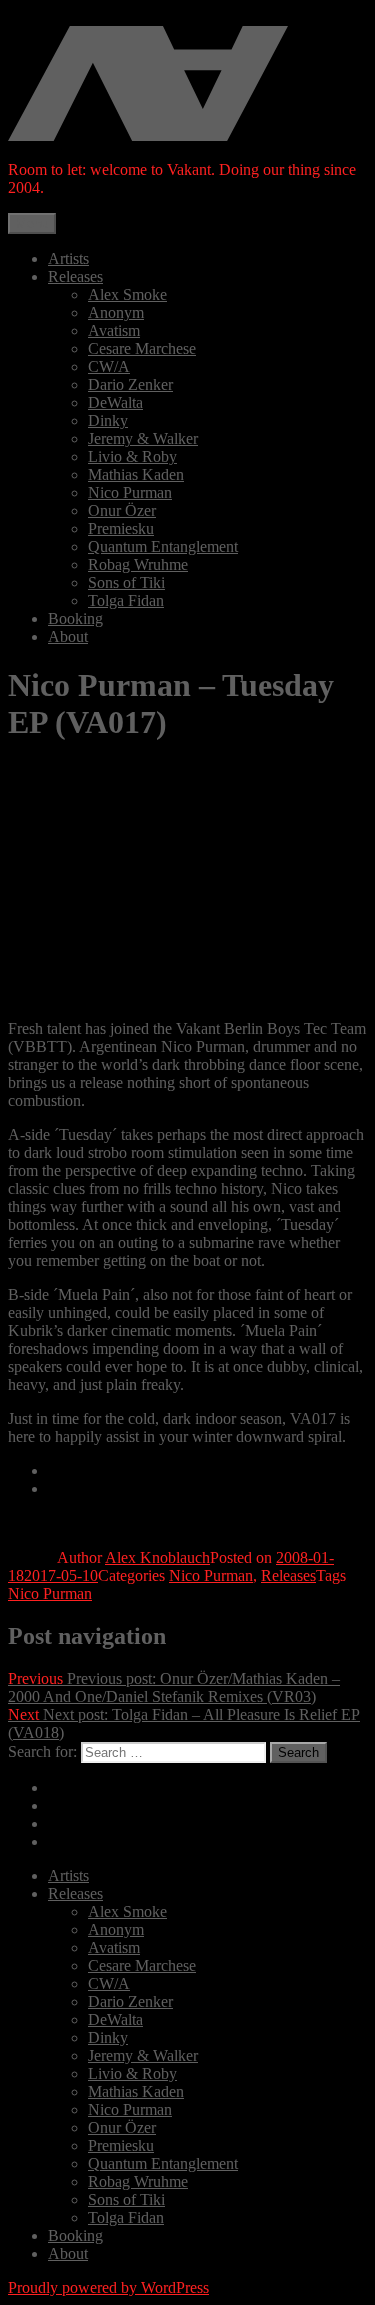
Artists (68, 258)
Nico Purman (130, 492)
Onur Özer (122, 510)
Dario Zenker (130, 384)
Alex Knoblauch (157, 1557)
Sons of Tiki (126, 582)
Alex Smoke (127, 294)
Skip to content (55, 16)
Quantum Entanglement (163, 546)
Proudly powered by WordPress (108, 2287)
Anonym (116, 312)
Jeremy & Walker (143, 438)
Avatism (114, 330)
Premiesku (121, 528)
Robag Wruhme (138, 564)
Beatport (75, 1488)
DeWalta (115, 402)
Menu (32, 223)
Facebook (79, 1823)
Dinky (108, 420)
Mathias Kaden (136, 474)
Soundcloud (86, 1805)
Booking (75, 618)
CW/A (109, 366)
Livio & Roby (132, 456)
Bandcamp (82, 1470)
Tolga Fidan (126, 600)
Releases (75, 276)
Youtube (74, 1841)
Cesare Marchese (142, 348)
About (68, 636)
